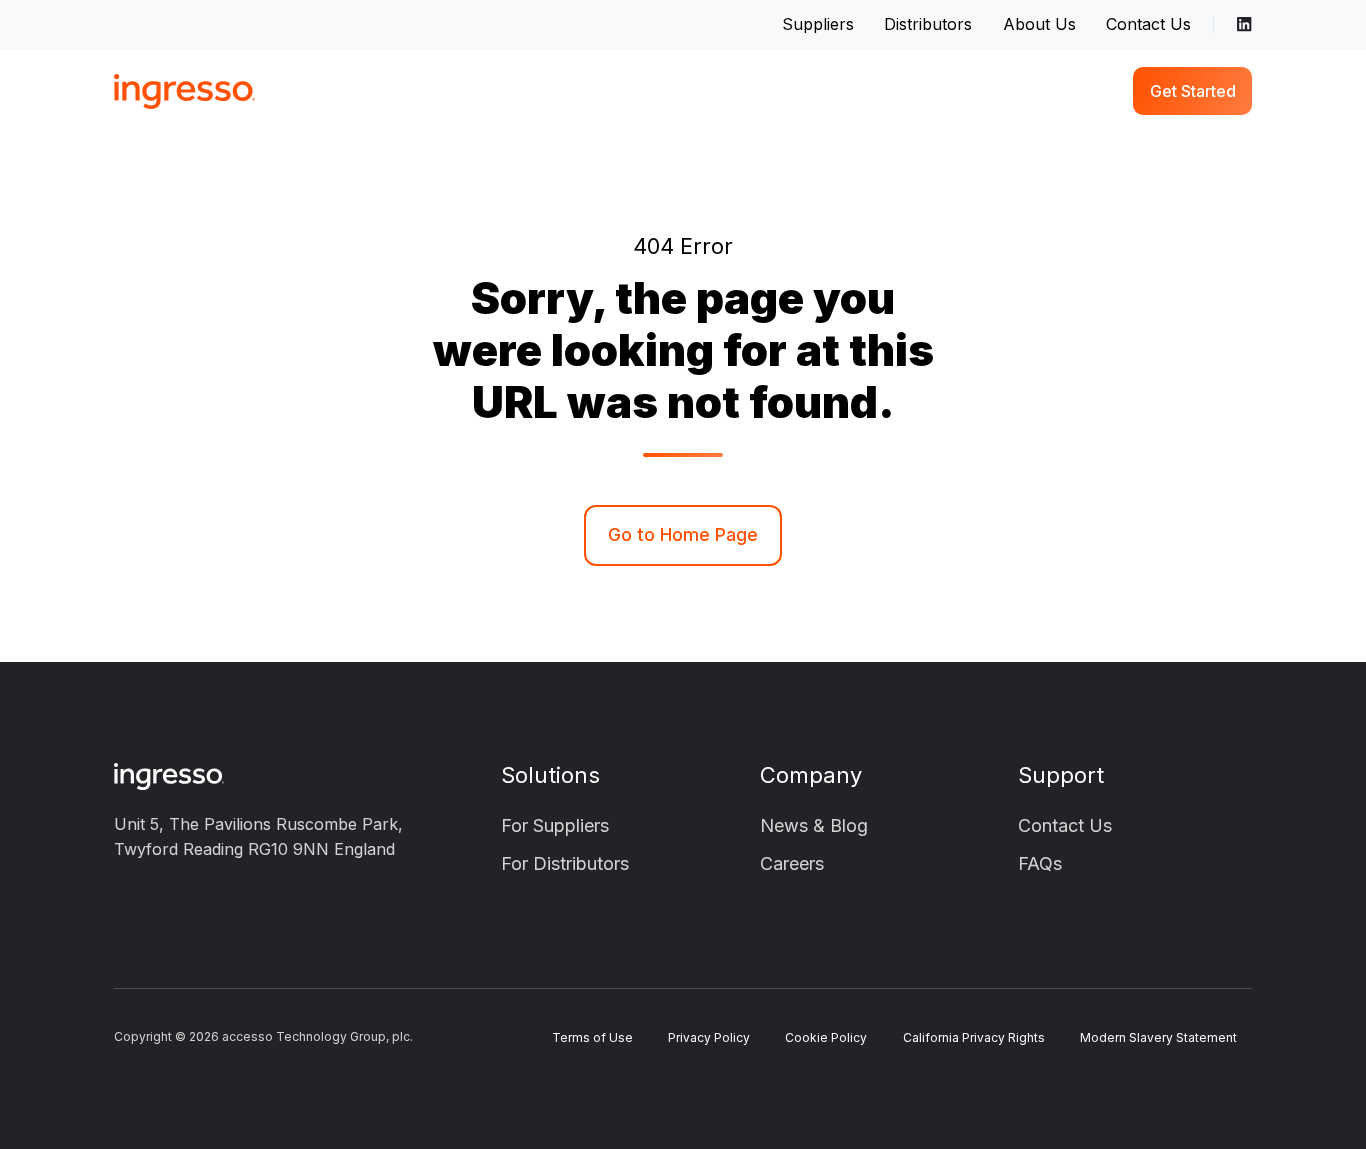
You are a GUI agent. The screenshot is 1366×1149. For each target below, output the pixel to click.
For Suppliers (555, 825)
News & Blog (814, 825)
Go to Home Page (683, 534)
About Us (1039, 24)
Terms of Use (592, 1037)
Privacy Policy (709, 1037)
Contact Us (1148, 24)
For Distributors (565, 863)
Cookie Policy (826, 1037)
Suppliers (818, 24)
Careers (792, 863)
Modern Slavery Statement (1158, 1037)
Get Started (1193, 91)
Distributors (928, 24)
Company (811, 775)
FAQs (1040, 863)
